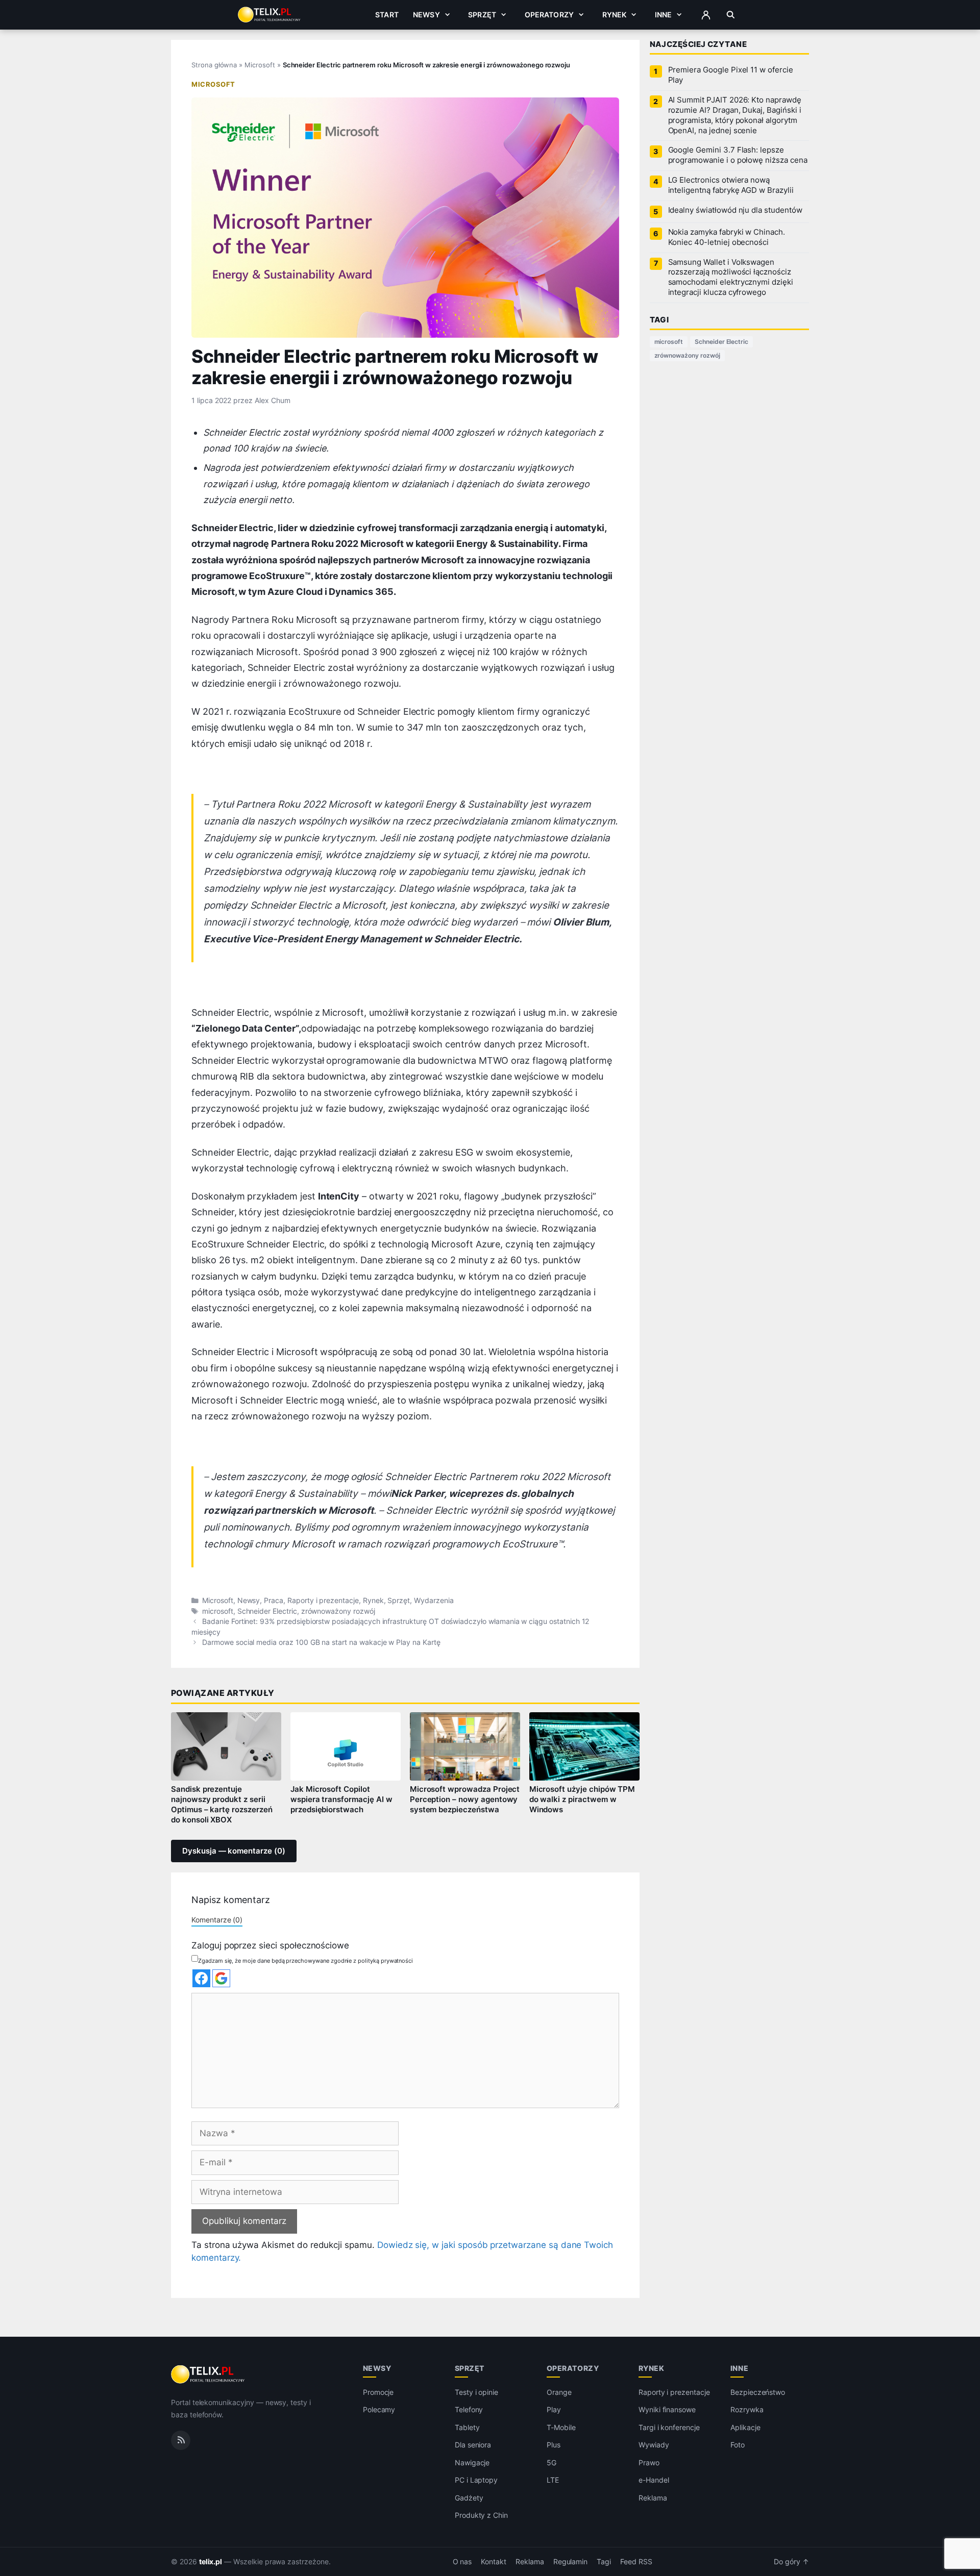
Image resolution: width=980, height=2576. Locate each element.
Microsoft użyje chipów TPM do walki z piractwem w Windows (582, 1799)
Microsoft (260, 65)
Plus (554, 2445)
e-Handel (654, 2480)
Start (387, 15)
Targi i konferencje (669, 2427)
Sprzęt (482, 15)
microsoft (218, 1611)
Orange (559, 2392)
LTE (553, 2480)
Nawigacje (472, 2462)
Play (554, 2410)
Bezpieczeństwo (758, 2392)
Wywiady (654, 2445)
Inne (664, 15)
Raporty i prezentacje (323, 1600)
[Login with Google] (221, 1978)
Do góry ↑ (791, 2562)
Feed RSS (636, 2562)
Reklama (653, 2498)
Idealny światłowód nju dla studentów (735, 210)
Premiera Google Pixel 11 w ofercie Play (731, 75)
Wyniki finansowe (667, 2410)
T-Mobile (561, 2427)
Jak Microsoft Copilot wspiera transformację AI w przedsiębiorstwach (341, 1799)
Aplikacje (745, 2427)
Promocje (378, 2392)
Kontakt (494, 2562)
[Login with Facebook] (201, 1978)
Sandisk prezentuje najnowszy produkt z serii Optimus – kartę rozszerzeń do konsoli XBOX (222, 1805)
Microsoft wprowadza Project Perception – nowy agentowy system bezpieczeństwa (465, 1799)
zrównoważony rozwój (338, 1611)
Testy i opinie (476, 2392)
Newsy (426, 15)
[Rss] (181, 2440)
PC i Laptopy (476, 2480)
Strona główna (214, 65)
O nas (462, 2562)
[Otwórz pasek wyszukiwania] (731, 15)
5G (552, 2462)
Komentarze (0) (217, 1920)
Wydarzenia (434, 1600)
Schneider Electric (267, 1611)
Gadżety (469, 2498)
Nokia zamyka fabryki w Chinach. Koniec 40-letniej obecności (727, 237)
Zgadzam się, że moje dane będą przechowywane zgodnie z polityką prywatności (305, 1961)
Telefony (469, 2410)
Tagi (604, 2562)
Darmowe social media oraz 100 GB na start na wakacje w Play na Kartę (321, 1642)
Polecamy (379, 2410)
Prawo (649, 2462)
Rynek (615, 15)
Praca (274, 1600)
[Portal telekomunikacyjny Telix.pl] (209, 2374)
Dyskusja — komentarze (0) (234, 1851)
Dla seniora (473, 2445)
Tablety (467, 2427)
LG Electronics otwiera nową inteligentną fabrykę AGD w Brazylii (731, 185)
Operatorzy (549, 15)
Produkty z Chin (481, 2516)
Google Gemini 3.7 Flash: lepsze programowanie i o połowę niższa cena (738, 155)
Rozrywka (747, 2410)
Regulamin (571, 2562)
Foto (738, 2445)
